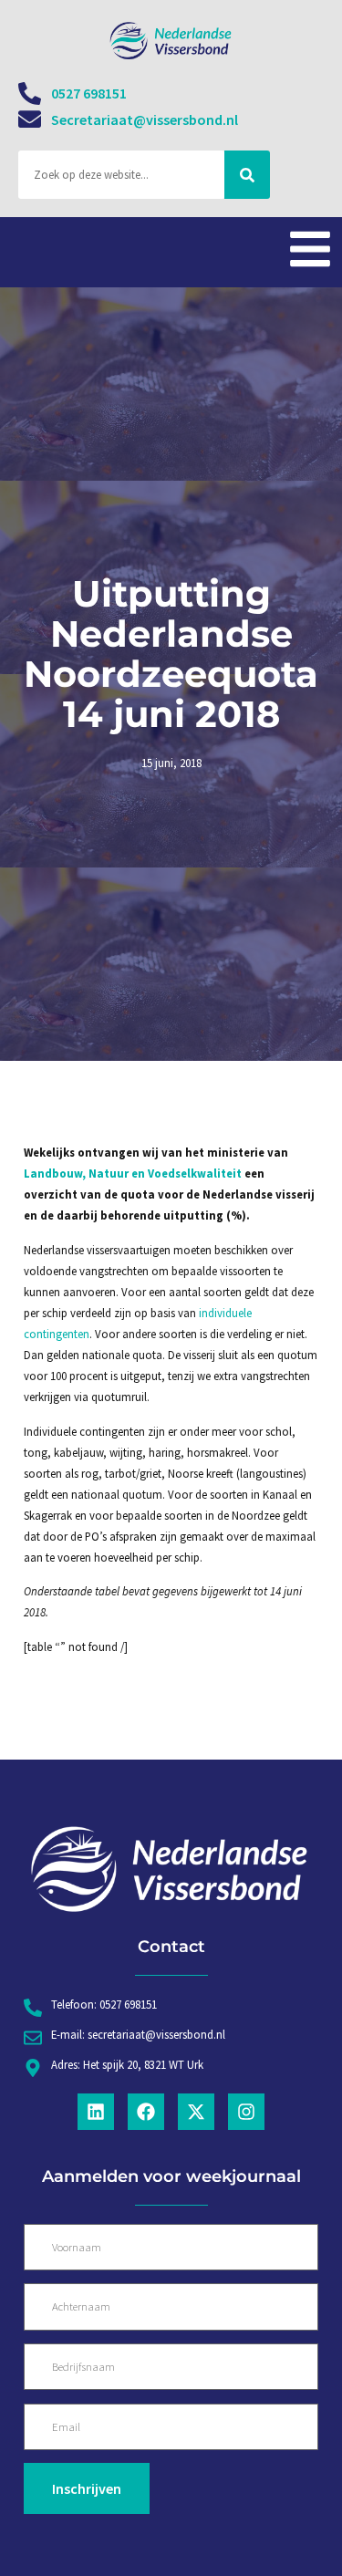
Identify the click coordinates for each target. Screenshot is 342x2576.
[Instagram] (246, 2112)
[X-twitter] (196, 2112)
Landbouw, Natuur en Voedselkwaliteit (134, 1173)
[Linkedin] (96, 2112)
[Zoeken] (247, 175)
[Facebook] (146, 2112)
